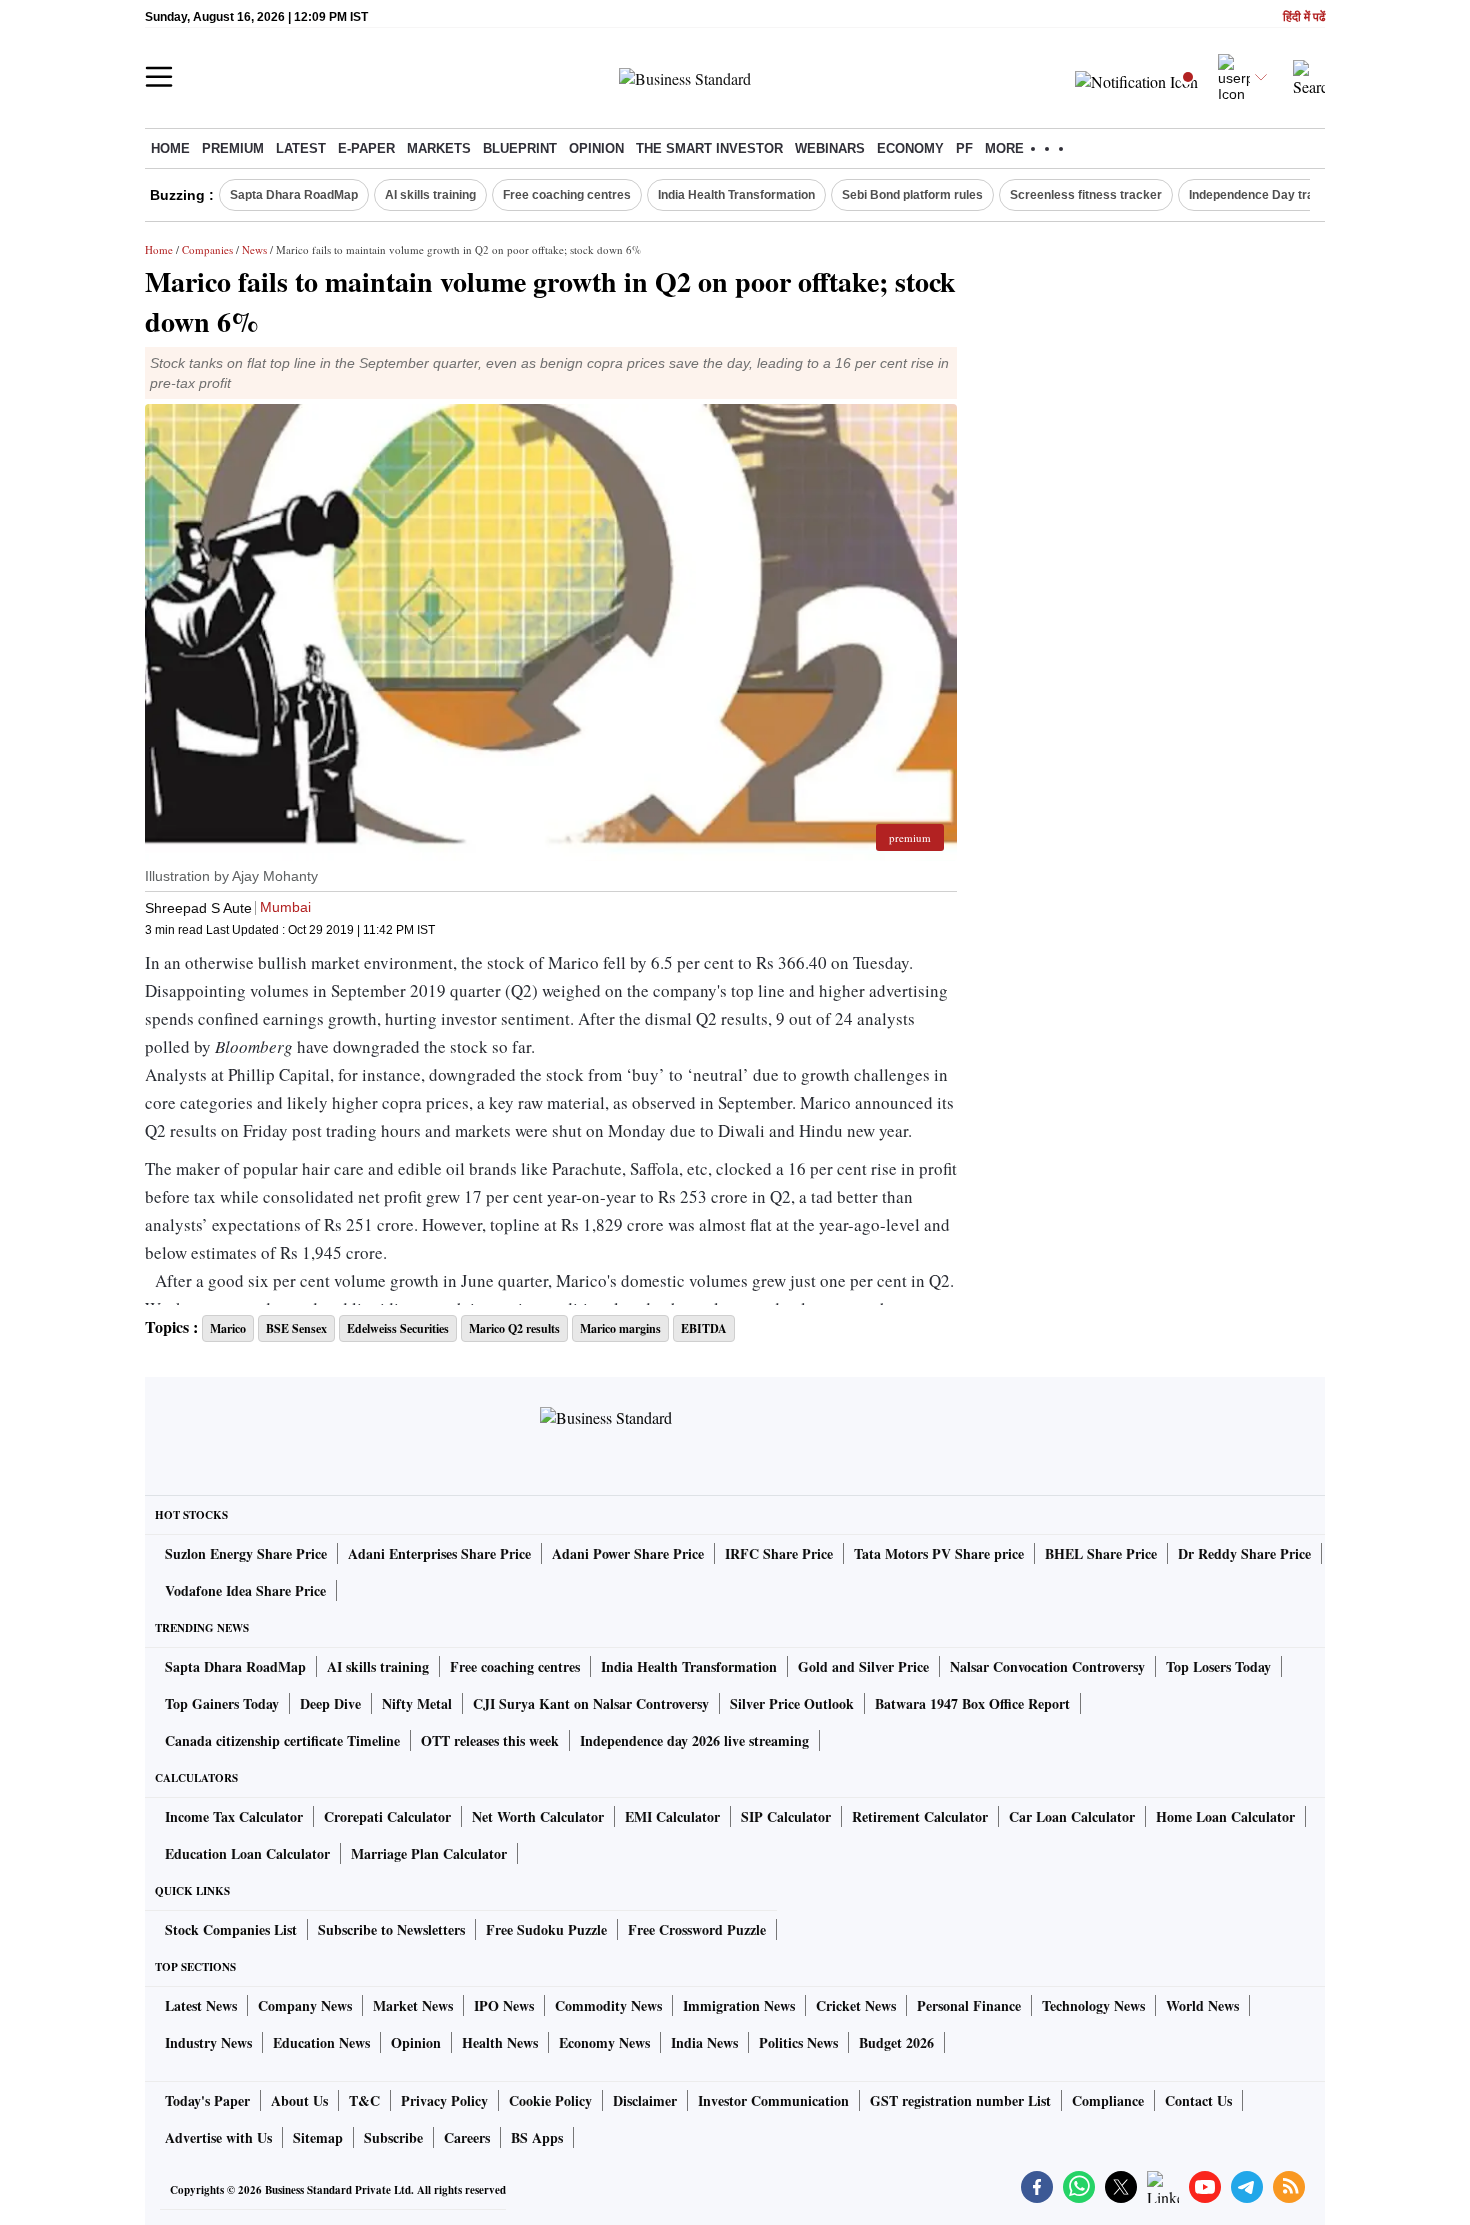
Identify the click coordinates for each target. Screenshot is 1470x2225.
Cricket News (856, 2005)
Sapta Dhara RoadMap (294, 195)
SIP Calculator (786, 1816)
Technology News (1093, 2005)
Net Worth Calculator (538, 1816)
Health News (500, 2042)
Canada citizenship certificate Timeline (282, 1740)
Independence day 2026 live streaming (694, 1740)
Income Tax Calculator (234, 1816)
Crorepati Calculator (387, 1816)
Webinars (830, 148)
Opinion (596, 148)
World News (1202, 2005)
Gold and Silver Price (863, 1666)
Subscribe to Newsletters (391, 1929)
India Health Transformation (736, 195)
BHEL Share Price (1101, 1553)
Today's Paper (207, 2100)
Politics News (798, 2042)
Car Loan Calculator (1072, 1816)
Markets (439, 148)
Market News (413, 2005)
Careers (467, 2137)
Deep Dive (330, 1703)
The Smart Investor (709, 148)
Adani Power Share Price (628, 1553)
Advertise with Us (218, 2137)
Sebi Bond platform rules (912, 195)
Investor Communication (773, 2100)
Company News (305, 2005)
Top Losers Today (1218, 1666)
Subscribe (393, 2137)
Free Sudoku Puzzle (546, 1929)
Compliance (1108, 2100)
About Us (299, 2100)
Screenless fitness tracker (1086, 195)
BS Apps (537, 2137)
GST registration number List (960, 2100)
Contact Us (1198, 2100)
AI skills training (430, 195)
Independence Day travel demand (1284, 195)
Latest (301, 148)
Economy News (604, 2042)
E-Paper (366, 148)
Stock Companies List (231, 1929)
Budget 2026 (896, 2042)
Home (170, 148)
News (254, 249)
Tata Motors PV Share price (939, 1553)
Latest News (201, 2005)
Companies (207, 249)
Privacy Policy (444, 2100)
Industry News (208, 2042)
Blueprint (520, 148)
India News (704, 2042)
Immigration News (739, 2005)
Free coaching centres (567, 195)
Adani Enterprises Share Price (439, 1553)
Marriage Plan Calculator (429, 1853)
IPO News (504, 2005)
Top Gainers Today (222, 1703)
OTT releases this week (490, 1740)
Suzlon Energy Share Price (246, 1553)
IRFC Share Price (779, 1553)
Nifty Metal (417, 1703)
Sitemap (318, 2137)
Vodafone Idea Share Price (245, 1590)
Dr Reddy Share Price (1244, 1553)
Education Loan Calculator (247, 1853)
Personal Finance (969, 2005)
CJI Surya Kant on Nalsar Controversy (591, 1703)
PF (964, 148)
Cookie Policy (550, 2100)
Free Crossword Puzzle (697, 1929)
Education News (321, 2042)
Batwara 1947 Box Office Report (972, 1703)
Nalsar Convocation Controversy (1047, 1666)
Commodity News (608, 2005)
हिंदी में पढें (1304, 17)
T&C (364, 2100)
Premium (233, 148)
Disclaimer (645, 2100)
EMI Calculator (672, 1816)
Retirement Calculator (920, 1816)
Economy (910, 148)
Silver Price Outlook (792, 1703)
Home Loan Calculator (1225, 1816)
